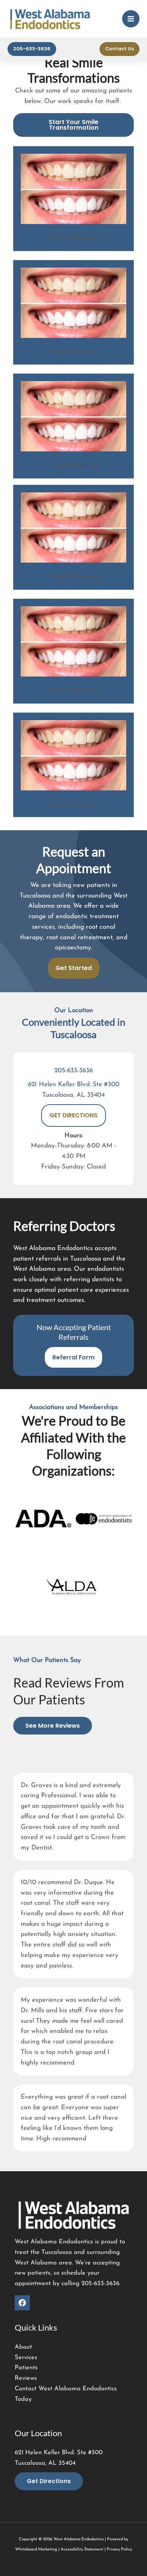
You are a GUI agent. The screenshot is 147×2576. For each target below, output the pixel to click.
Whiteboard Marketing (36, 2550)
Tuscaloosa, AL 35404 (73, 1095)
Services (26, 2358)
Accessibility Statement (82, 2550)
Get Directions (49, 2481)
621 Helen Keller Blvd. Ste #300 (74, 1084)
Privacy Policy (119, 2550)
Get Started (74, 968)
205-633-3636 (73, 1071)
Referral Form (73, 1357)
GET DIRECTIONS (73, 1115)
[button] (32, 49)
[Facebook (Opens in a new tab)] (22, 2303)
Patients (26, 2368)
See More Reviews (53, 1726)
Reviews (26, 2378)
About (23, 2347)
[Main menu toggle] (131, 19)
